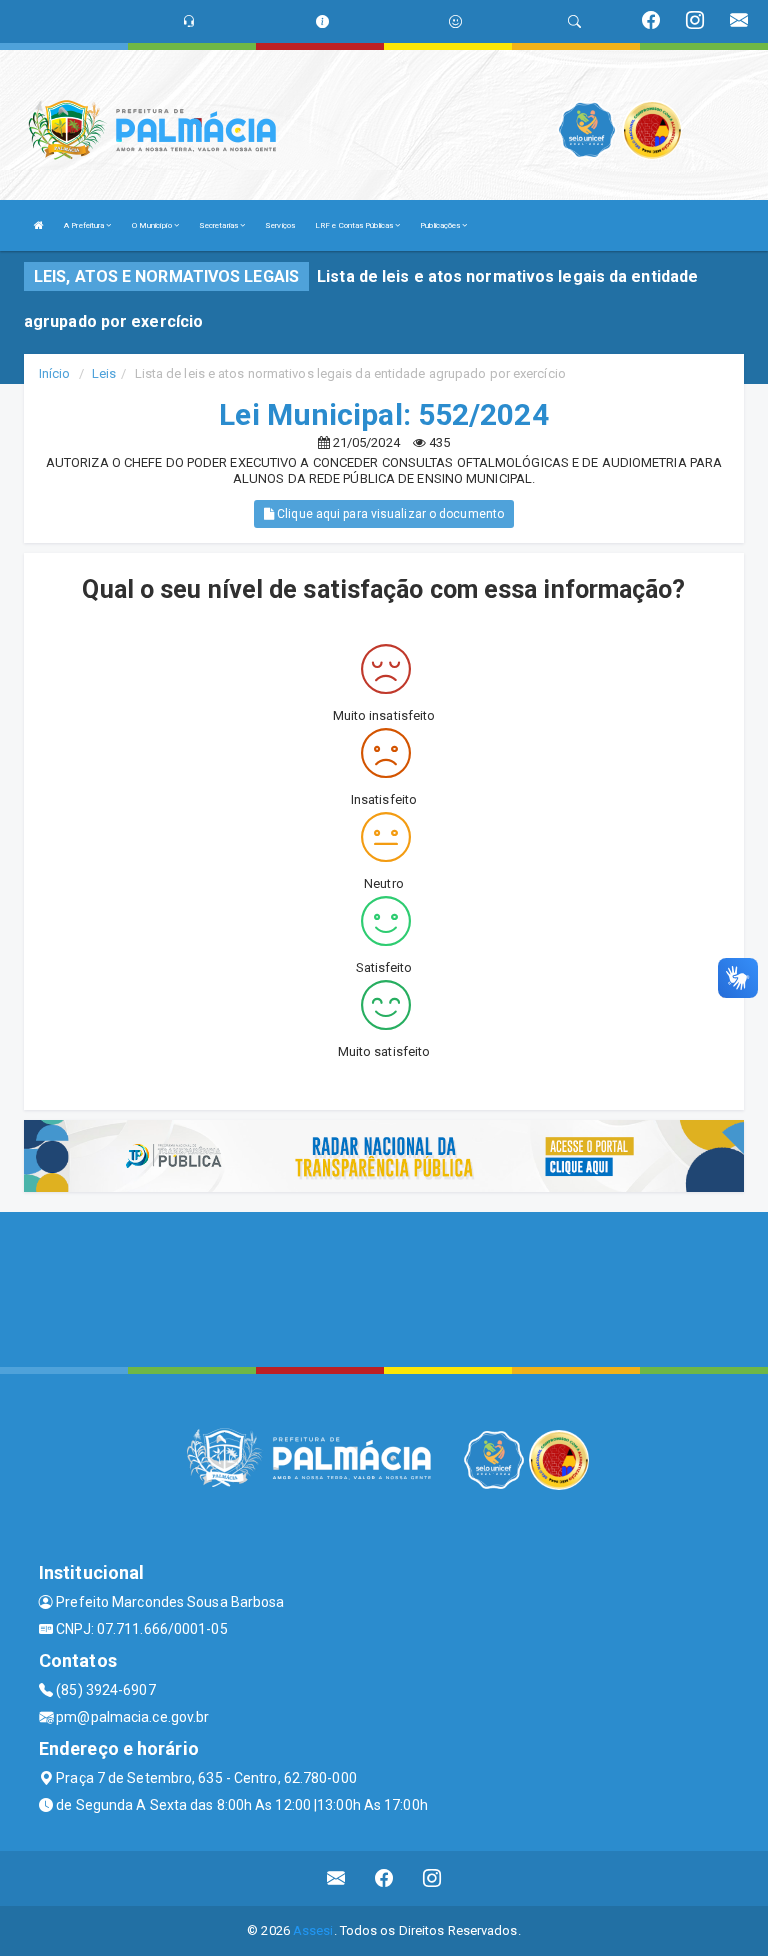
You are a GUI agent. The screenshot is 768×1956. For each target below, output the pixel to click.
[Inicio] (39, 225)
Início (55, 373)
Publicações (441, 225)
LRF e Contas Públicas (355, 225)
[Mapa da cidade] (384, 1287)
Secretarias (219, 225)
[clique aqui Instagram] (432, 1878)
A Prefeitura (85, 225)
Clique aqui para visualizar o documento (389, 514)
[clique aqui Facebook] (384, 1878)
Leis (104, 373)
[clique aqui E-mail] (336, 1878)
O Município (153, 225)
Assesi (313, 1930)
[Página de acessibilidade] (455, 21)
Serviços (280, 225)
